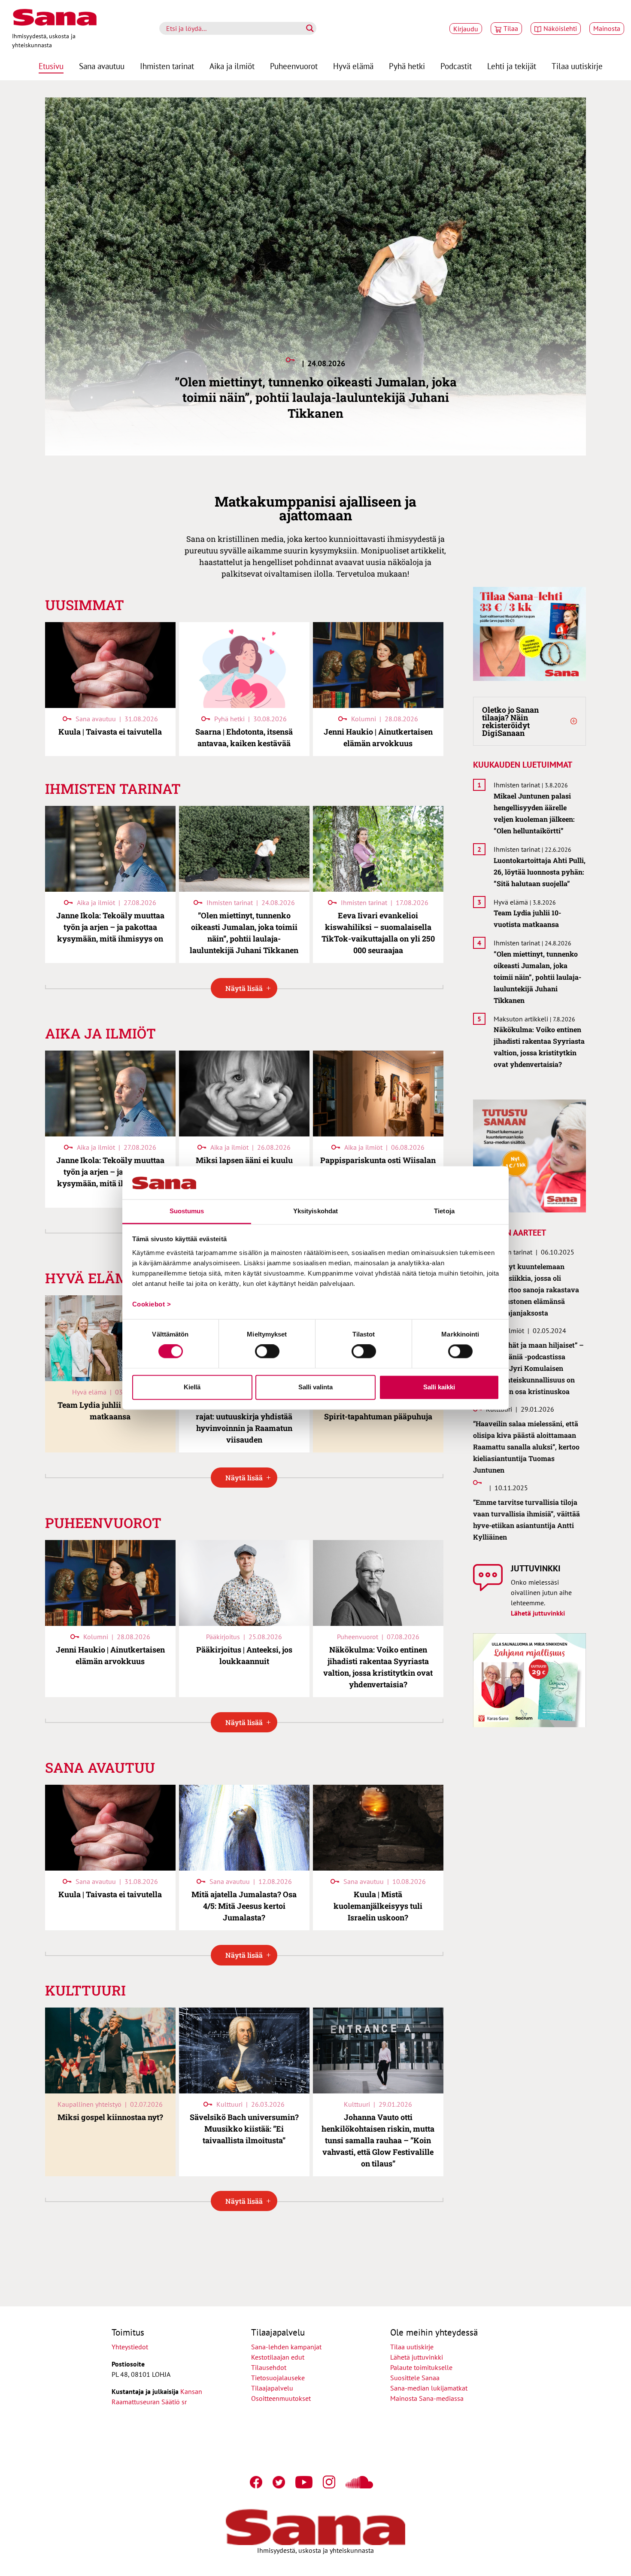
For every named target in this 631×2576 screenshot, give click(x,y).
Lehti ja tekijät (512, 66)
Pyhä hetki (407, 66)
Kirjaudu (466, 29)
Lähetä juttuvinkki (538, 1613)
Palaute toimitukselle (421, 2367)
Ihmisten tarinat (167, 66)
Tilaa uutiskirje (577, 66)
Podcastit (456, 66)
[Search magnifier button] (310, 28)
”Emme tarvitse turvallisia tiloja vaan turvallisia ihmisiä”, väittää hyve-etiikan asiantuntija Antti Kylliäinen (526, 1519)
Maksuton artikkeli (521, 1019)
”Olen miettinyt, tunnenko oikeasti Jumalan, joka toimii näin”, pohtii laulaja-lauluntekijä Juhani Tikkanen (537, 977)
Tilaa (511, 28)
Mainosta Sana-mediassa (427, 2398)
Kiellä (192, 1387)
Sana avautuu (102, 66)
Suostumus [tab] (187, 1211)
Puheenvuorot (294, 66)
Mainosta (607, 28)
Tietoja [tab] (444, 1211)
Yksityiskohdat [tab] (315, 1211)
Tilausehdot (269, 2367)
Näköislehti (560, 28)
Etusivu (51, 66)
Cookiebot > (152, 1304)
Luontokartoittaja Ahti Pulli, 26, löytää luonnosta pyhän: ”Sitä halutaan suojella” (540, 872)
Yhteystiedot (130, 2347)
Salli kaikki (439, 1387)
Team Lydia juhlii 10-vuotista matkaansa (527, 918)
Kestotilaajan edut (278, 2357)
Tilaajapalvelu (274, 2388)
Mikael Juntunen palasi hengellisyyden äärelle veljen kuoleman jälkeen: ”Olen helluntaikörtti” (534, 813)
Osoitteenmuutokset (281, 2398)
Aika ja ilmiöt (232, 66)
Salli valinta (315, 1387)
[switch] (267, 1352)
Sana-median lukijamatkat (429, 2388)
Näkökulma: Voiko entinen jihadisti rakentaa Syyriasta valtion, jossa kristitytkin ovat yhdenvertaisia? (539, 1047)
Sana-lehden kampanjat (286, 2347)
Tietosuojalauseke (278, 2378)
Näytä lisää (244, 988)
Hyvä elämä (353, 66)
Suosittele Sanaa (415, 2378)
